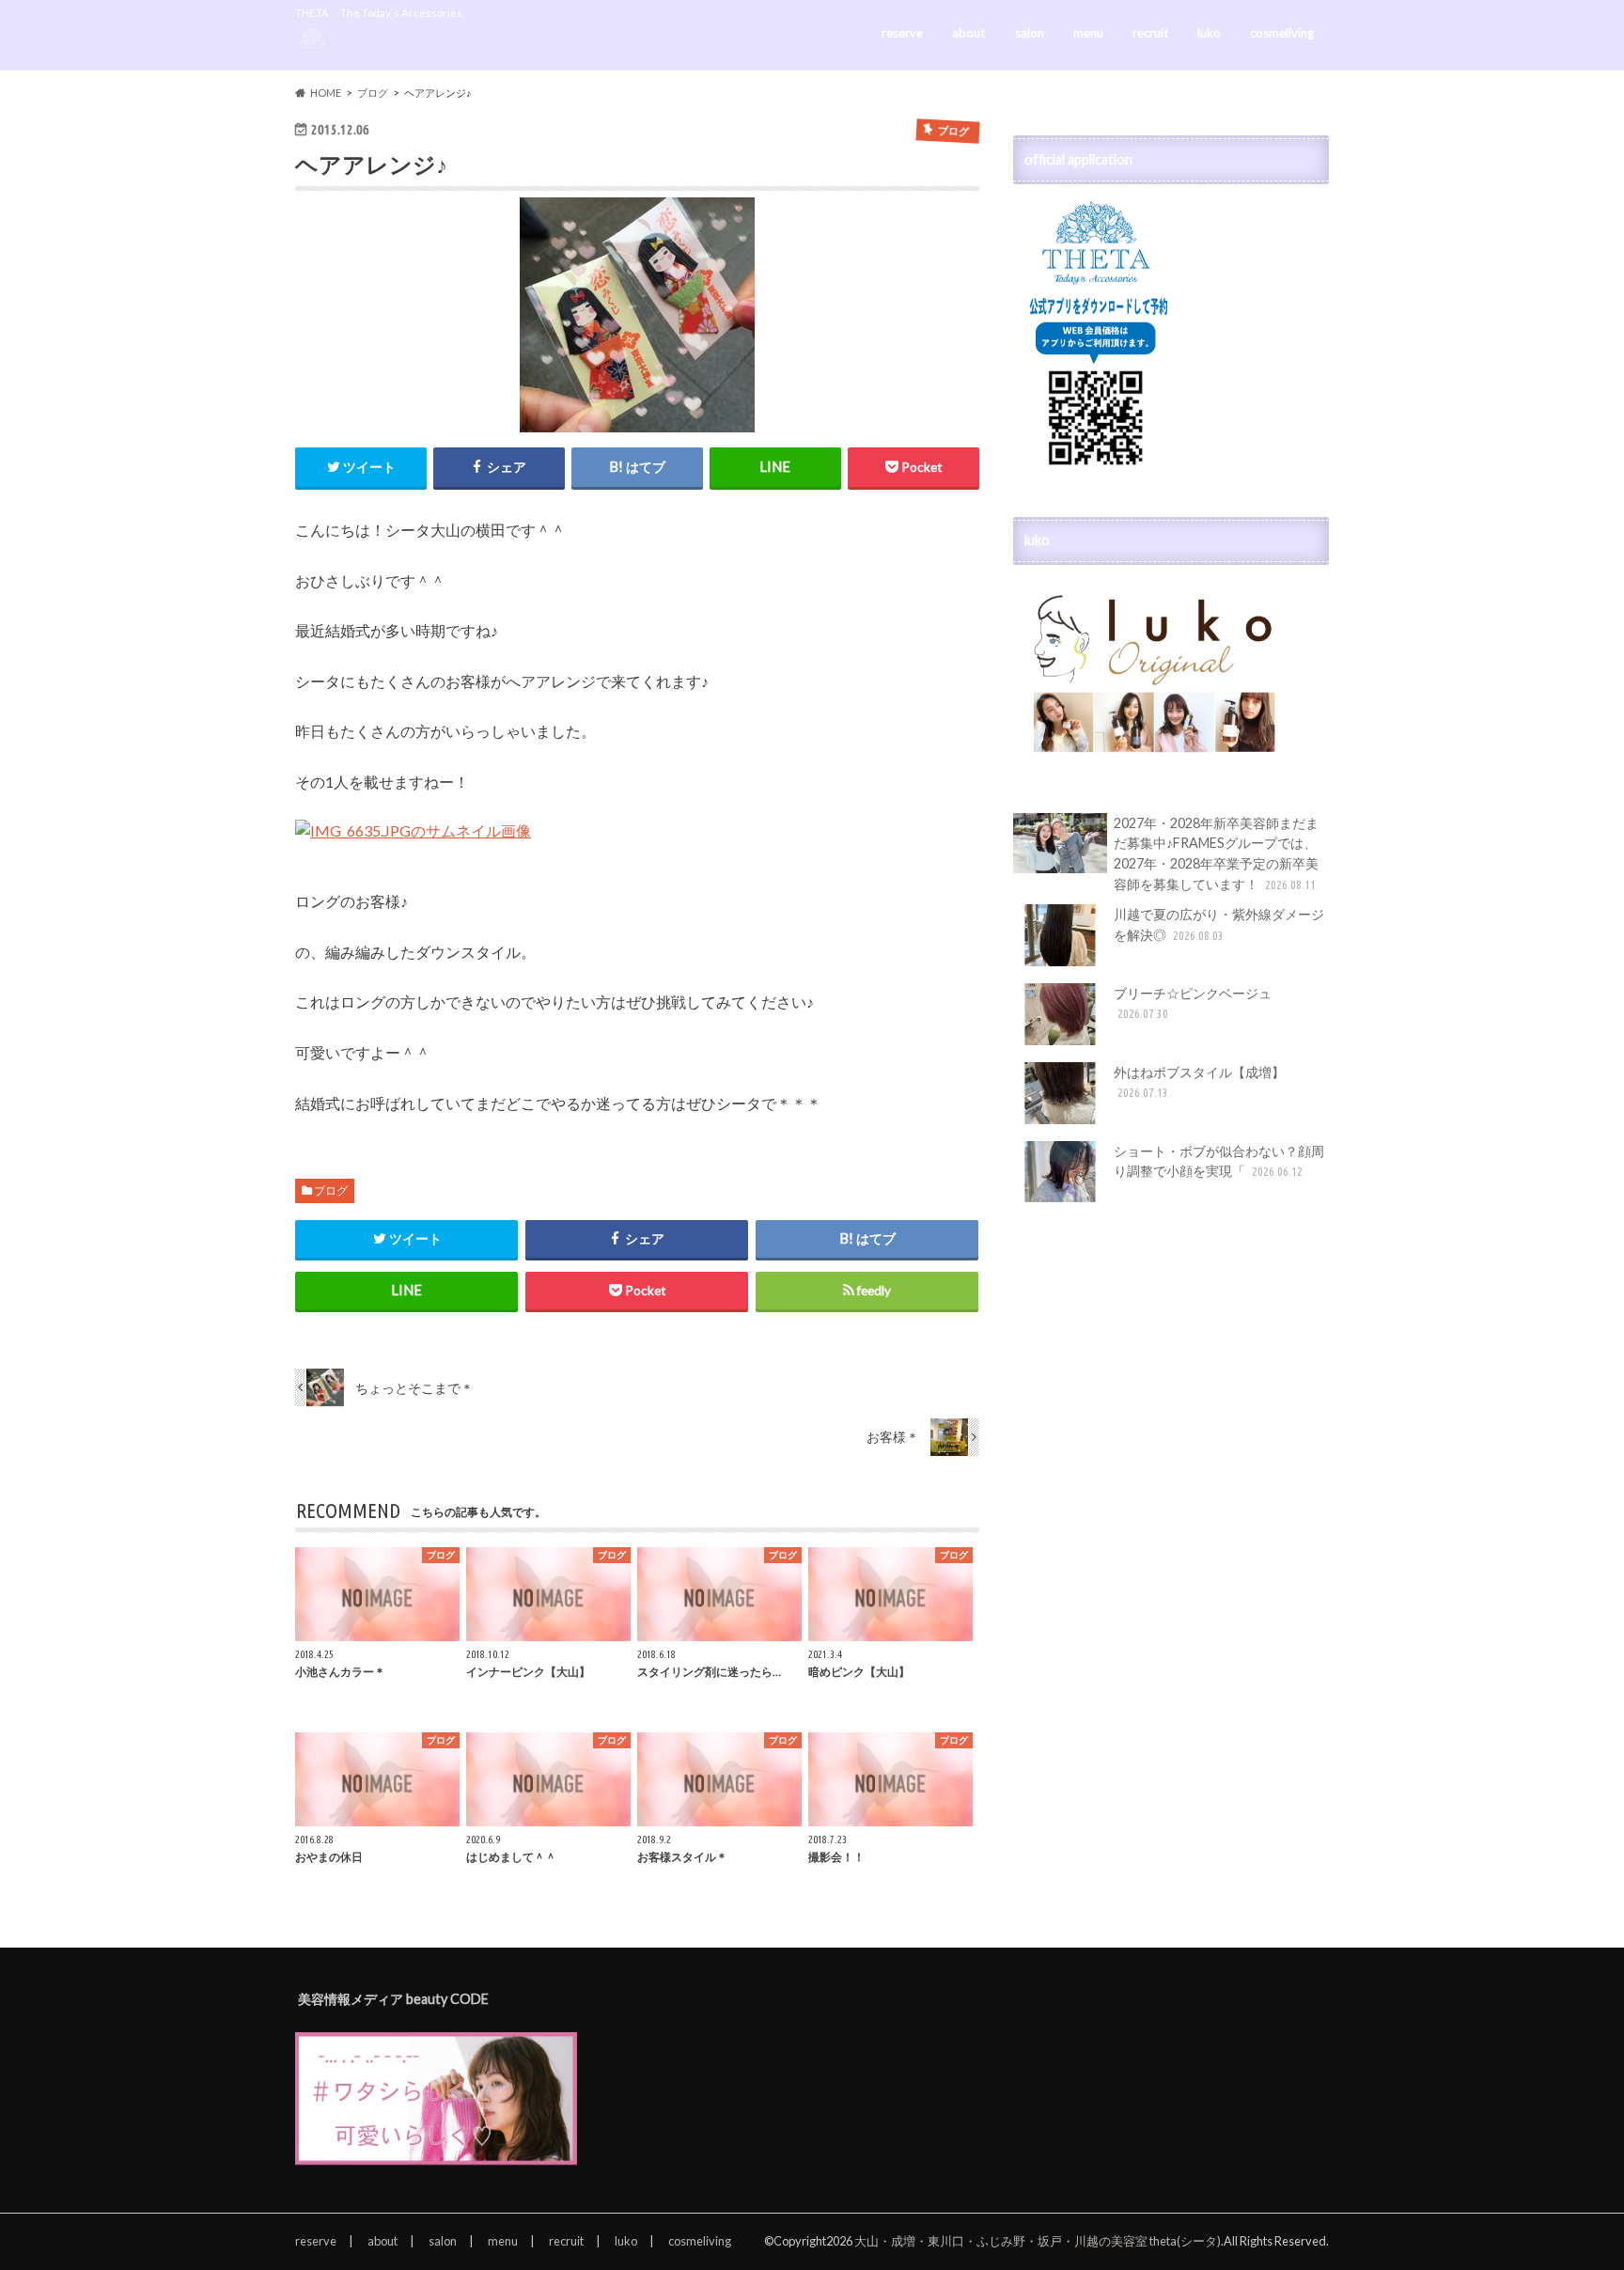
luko (1209, 33)
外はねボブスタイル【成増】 (1199, 1082)
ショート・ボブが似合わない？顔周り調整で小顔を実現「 (1219, 1161)
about (968, 33)
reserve (902, 33)
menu (1088, 33)
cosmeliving (1282, 33)
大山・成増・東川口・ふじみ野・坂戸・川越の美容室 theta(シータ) (1038, 2241)
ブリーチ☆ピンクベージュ (1193, 1003)
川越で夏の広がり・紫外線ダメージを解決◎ (1219, 924)
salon (1030, 33)
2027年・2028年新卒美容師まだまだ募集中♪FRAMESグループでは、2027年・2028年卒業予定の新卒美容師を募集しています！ (1216, 853)
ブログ (331, 1190)
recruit (1150, 33)
